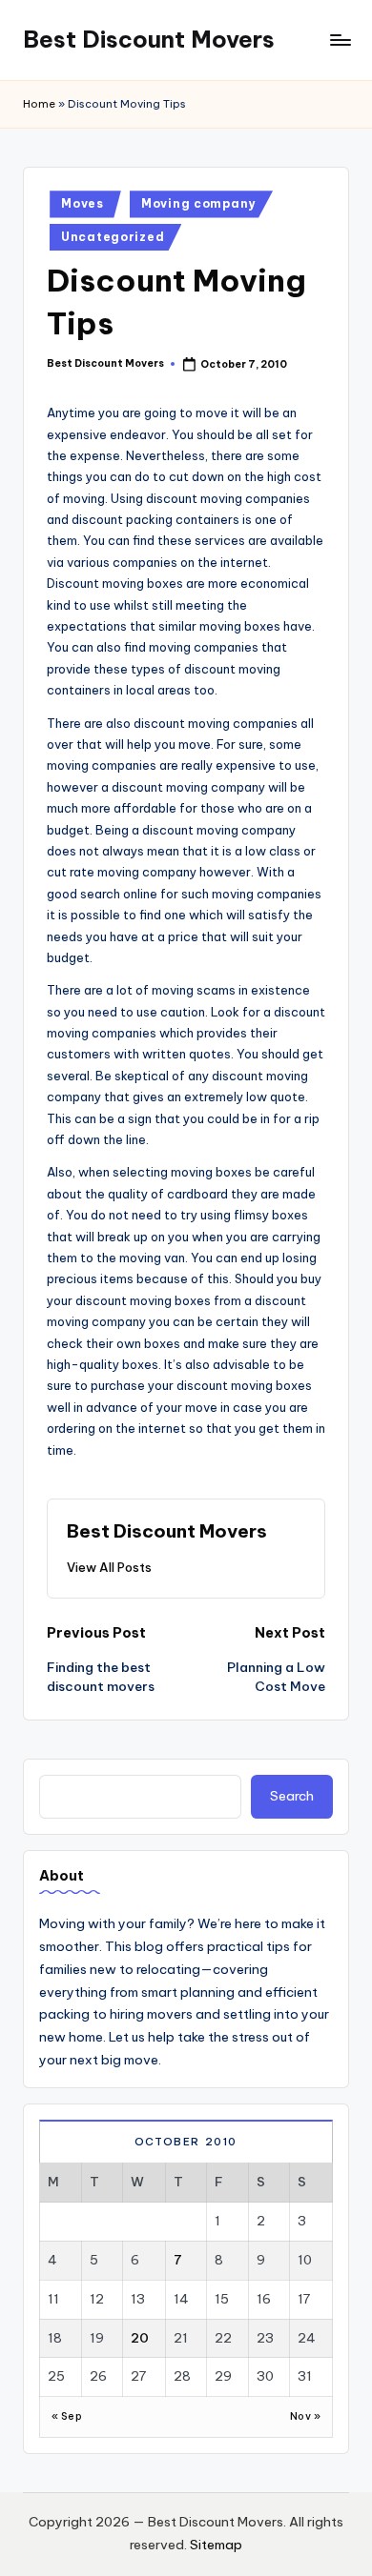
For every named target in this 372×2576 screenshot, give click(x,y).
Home (39, 104)
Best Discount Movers (149, 39)
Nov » (305, 2416)
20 (140, 2338)
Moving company (198, 203)
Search (292, 1796)
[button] (109, 1567)
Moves (83, 203)
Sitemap (216, 2545)
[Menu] (340, 40)
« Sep (67, 2416)
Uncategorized (113, 237)
